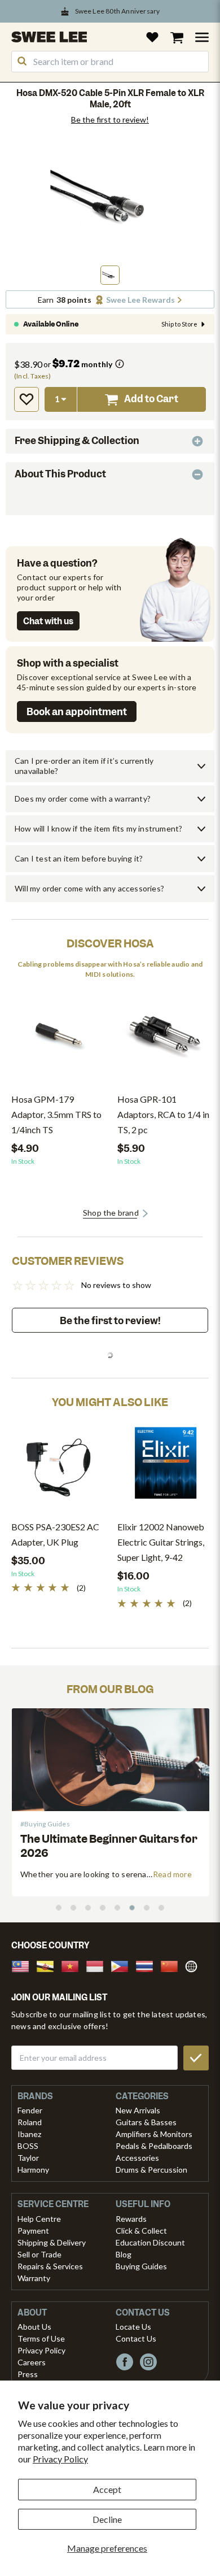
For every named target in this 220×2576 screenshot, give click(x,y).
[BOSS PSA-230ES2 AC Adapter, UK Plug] (59, 1467)
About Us (34, 2327)
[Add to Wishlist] (27, 399)
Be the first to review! (110, 120)
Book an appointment (77, 712)
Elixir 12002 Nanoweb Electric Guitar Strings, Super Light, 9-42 (161, 1542)
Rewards (131, 2219)
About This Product (60, 474)
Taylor (28, 2158)
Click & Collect (141, 2231)
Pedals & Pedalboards (154, 2146)
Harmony (33, 2170)
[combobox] (110, 62)
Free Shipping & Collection (77, 441)
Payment (33, 2231)
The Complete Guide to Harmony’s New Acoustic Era (109, 1846)
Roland (30, 2122)
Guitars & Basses (146, 2122)
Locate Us (133, 2327)
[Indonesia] (98, 1965)
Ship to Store (179, 324)
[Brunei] (49, 1965)
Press (28, 2374)
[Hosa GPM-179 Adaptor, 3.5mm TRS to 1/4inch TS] (59, 1040)
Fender (30, 2110)
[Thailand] (148, 1965)
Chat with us (48, 621)
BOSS (28, 2146)
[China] (173, 1965)
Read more (172, 1874)
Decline (107, 2519)
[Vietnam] (73, 1965)
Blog (124, 2254)
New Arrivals (138, 2110)
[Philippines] (123, 1965)
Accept (107, 2489)
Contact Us (136, 2338)
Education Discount (150, 2242)
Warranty (34, 2278)
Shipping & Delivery (52, 2242)
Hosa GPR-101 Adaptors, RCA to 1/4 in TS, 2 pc (163, 1114)
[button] (110, 275)
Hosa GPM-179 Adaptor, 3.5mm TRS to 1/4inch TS (56, 1114)
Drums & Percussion (151, 2170)
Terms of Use (41, 2338)
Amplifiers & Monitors (154, 2134)
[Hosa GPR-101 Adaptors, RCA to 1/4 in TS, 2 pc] (165, 1040)
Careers (32, 2362)
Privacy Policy (60, 2459)
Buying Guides (141, 2266)
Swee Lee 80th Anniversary (118, 11)
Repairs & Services (50, 2266)
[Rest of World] (194, 1965)
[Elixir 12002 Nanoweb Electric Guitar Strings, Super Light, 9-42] (165, 1467)
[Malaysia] (24, 1965)
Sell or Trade (39, 2254)
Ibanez (29, 2134)
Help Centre (39, 2219)
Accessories (137, 2158)
